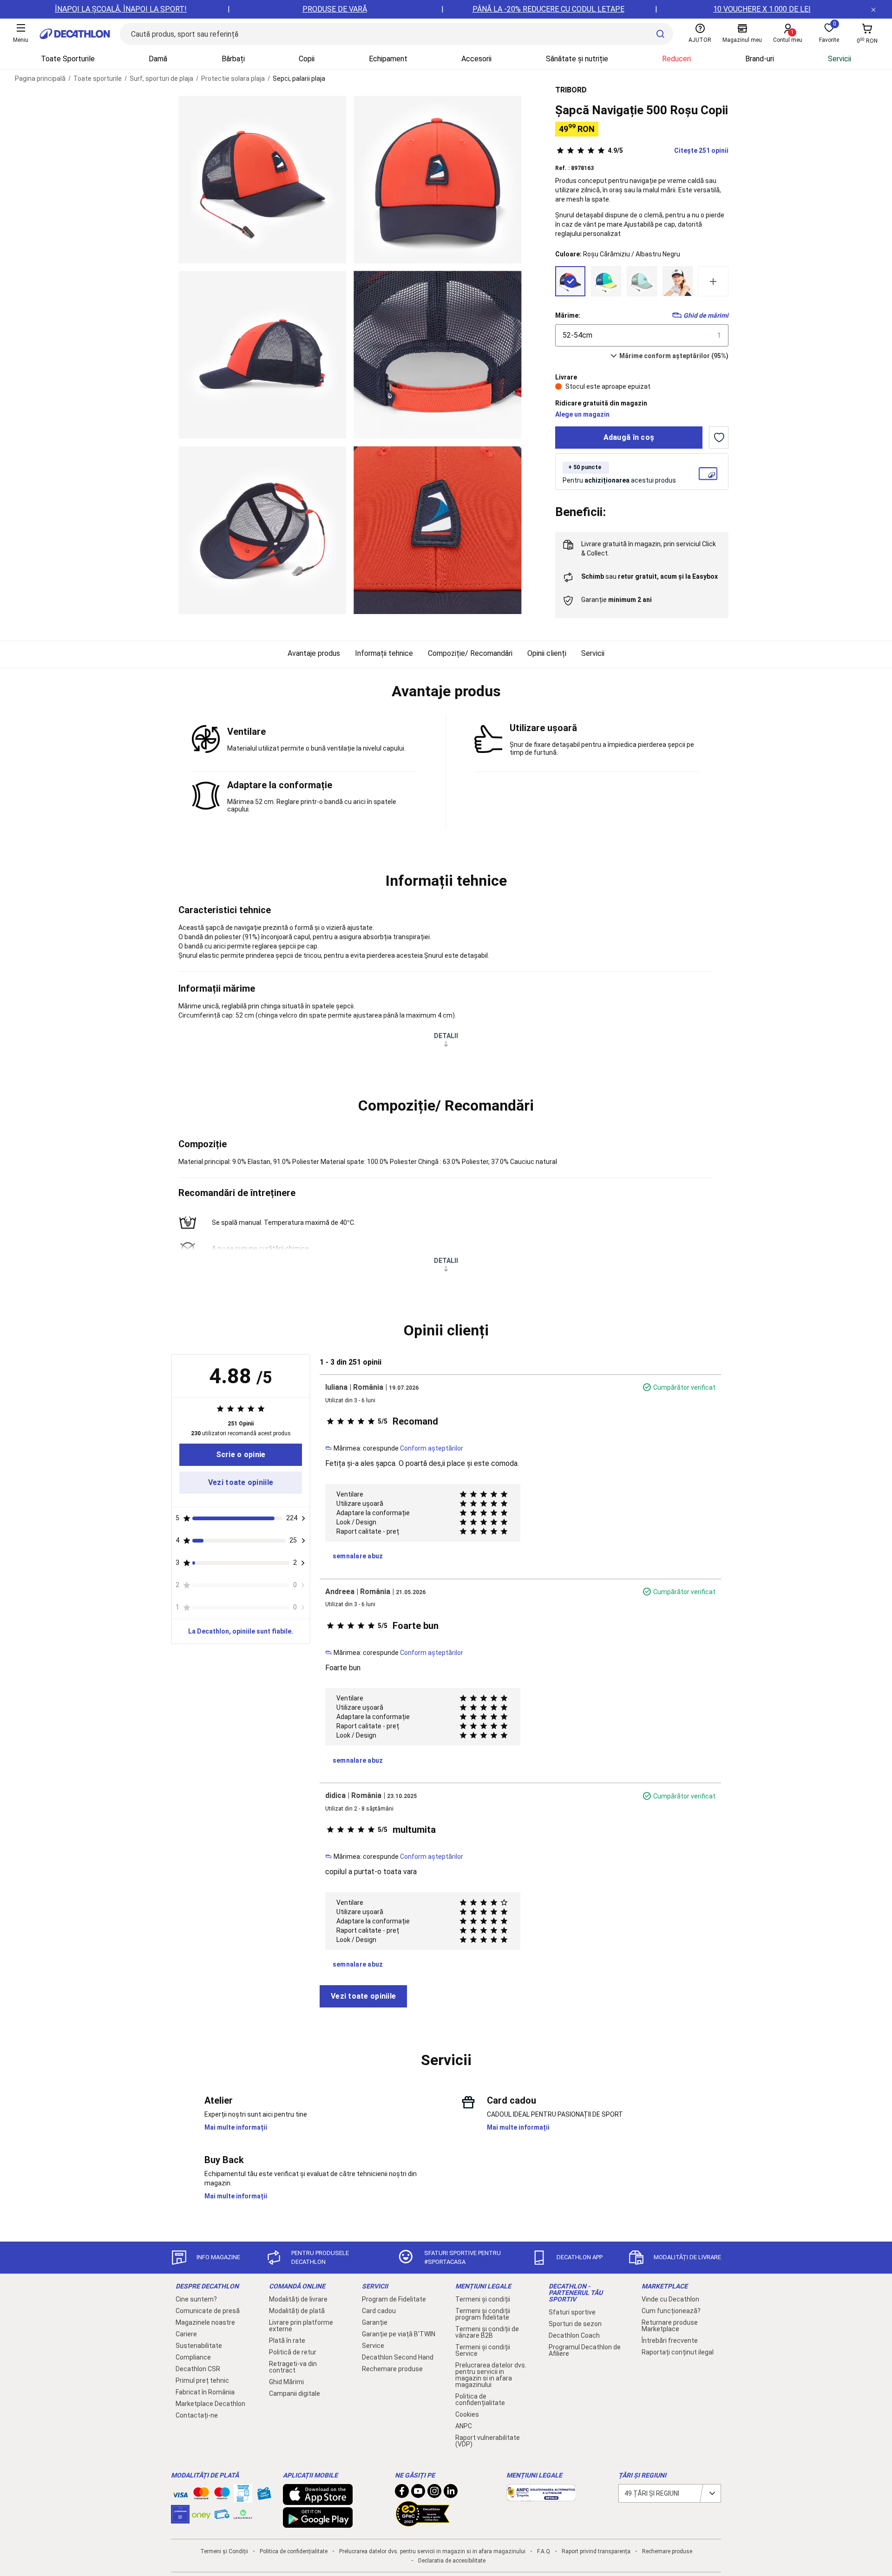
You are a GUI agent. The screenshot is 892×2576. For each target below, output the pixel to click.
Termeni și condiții (483, 2299)
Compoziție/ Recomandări (470, 653)
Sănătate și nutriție (577, 59)
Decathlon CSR (198, 2369)
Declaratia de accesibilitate (452, 2561)
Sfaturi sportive (572, 2312)
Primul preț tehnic (202, 2380)
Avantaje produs (314, 653)
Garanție (375, 2322)
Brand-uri (760, 59)
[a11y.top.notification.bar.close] (873, 9)
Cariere (186, 2334)
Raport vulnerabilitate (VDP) (488, 2441)
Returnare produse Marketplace (670, 2326)
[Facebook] (402, 2493)
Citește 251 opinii (668, 150)
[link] (241, 1455)
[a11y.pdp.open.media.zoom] (262, 180)
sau (649, 576)
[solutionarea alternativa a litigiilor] (541, 2497)
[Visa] (180, 2493)
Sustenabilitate (199, 2346)
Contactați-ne (197, 2415)
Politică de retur (293, 2352)
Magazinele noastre (205, 2322)
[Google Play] (318, 2523)
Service (373, 2346)
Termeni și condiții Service (483, 2350)
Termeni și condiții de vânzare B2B (487, 2332)
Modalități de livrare (298, 2299)
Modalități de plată (297, 2311)
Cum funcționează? (671, 2311)
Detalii (446, 1036)
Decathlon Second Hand (398, 2357)
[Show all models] (713, 281)
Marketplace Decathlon (210, 2404)
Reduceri (676, 59)
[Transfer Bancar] (243, 2498)
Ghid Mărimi (286, 2382)
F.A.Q (544, 2551)
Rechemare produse (392, 2369)
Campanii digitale (295, 2393)
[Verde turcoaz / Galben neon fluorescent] (606, 281)
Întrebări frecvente (670, 2341)
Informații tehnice (384, 653)
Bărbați (233, 59)
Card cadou (379, 2311)
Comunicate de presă (208, 2311)
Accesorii (476, 59)
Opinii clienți (547, 653)
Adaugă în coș (629, 437)
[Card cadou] (264, 2496)
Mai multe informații (236, 2127)
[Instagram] (434, 2493)
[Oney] (201, 2514)
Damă (158, 59)
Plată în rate (287, 2341)
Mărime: (568, 315)
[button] (446, 692)
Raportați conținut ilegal (678, 2352)
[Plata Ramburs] (222, 2517)
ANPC (464, 2426)
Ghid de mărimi (706, 315)
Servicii (840, 59)
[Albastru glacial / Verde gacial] (642, 281)
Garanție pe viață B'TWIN (399, 2334)
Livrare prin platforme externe (301, 2326)
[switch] (719, 438)
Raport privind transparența (596, 2551)
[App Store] (318, 2500)
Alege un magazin (582, 414)
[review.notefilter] (303, 1518)
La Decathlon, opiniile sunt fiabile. (241, 1631)
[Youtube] (418, 2493)
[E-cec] (180, 2519)
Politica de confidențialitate (480, 2399)
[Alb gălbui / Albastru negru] (678, 281)
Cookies (467, 2414)
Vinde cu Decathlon (670, 2299)
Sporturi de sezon (575, 2324)
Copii (307, 59)
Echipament (388, 59)
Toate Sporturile (68, 59)
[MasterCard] (201, 2495)
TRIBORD (571, 90)
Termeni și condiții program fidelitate (483, 2314)
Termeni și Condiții (224, 2551)
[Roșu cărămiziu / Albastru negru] (570, 281)
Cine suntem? (196, 2299)
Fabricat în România (205, 2392)
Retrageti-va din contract (293, 2367)
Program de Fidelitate (394, 2299)
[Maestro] (222, 2495)
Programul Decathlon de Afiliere (585, 2350)
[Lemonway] (243, 2514)
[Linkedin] (451, 2493)
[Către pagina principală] (75, 34)
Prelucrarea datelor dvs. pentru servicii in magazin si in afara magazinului (491, 2375)
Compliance (193, 2357)
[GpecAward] (423, 2523)
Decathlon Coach (574, 2335)
